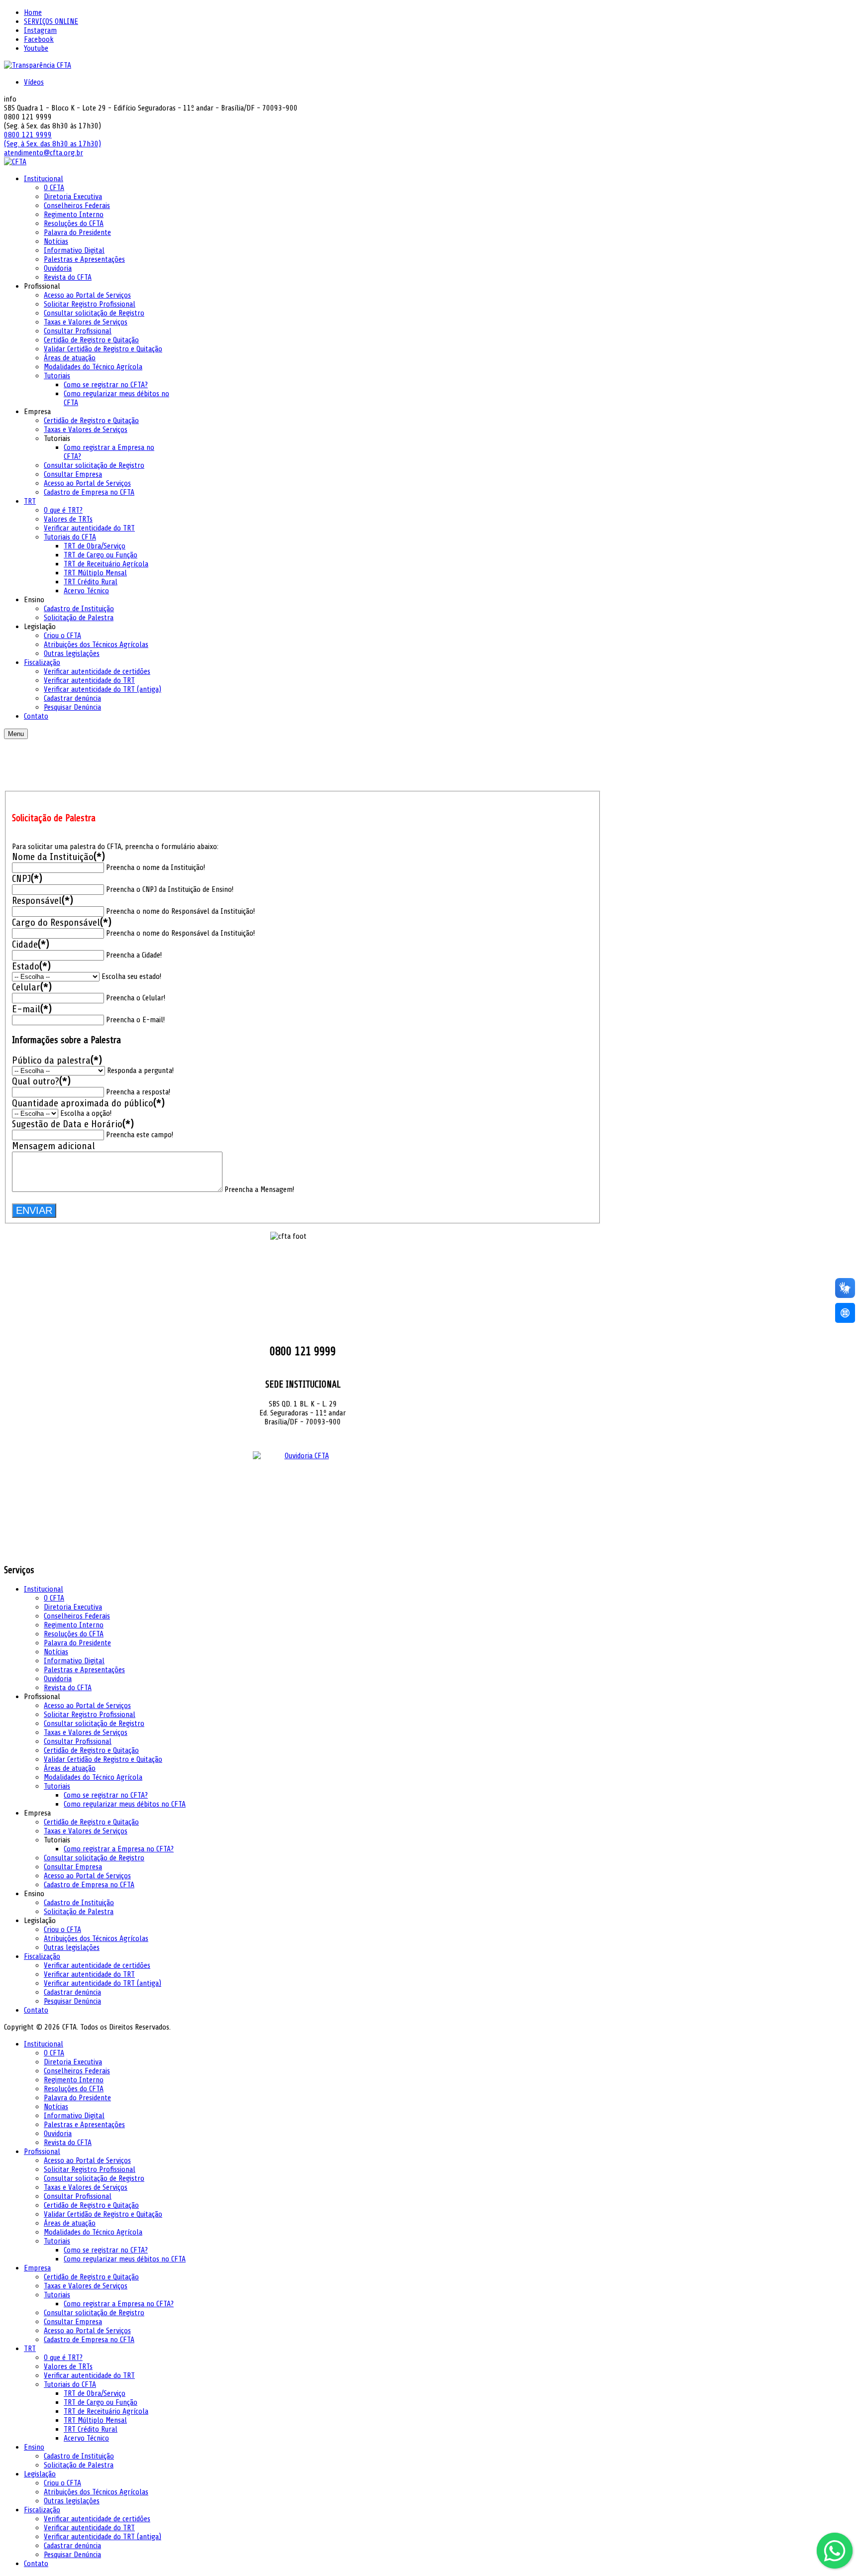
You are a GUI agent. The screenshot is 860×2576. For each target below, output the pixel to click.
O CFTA (54, 1598)
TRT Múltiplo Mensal (95, 2420)
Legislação (40, 2474)
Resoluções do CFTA (74, 1634)
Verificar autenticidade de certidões (97, 2519)
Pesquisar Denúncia (72, 2555)
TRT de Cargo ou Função (101, 2402)
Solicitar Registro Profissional (90, 2169)
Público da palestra (57, 1060)
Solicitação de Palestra (79, 1912)
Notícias (56, 1652)
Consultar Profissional (78, 2196)
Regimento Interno (74, 2080)
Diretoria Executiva (73, 1607)
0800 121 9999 (28, 135)
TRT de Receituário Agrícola (106, 2411)
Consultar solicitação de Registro (94, 2178)
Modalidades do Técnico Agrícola (93, 1777)
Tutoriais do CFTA (70, 2384)
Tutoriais (57, 2241)
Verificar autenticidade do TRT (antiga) (103, 2537)
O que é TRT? (63, 2358)
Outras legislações (72, 1947)
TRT (30, 2349)
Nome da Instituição (58, 857)
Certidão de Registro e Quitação (91, 2205)
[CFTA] (15, 162)
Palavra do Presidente (77, 1643)
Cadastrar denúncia (72, 2546)
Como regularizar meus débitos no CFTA (125, 1804)
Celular (32, 987)
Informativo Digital (74, 1661)
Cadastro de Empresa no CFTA (89, 2340)
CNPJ (27, 879)
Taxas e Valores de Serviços (86, 1732)
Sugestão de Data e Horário (73, 1124)
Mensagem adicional (54, 1146)
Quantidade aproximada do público (88, 1103)
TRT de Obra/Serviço (95, 2393)
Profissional (42, 2151)
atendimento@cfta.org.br (44, 153)
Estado (31, 966)
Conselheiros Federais (77, 1616)
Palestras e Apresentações (84, 1670)
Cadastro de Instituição (79, 1903)
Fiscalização (42, 2510)
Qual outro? (41, 1081)
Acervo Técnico (86, 2438)
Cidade (31, 944)
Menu (16, 734)
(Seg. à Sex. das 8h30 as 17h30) (53, 144)
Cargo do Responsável (62, 922)
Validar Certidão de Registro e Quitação (103, 2214)
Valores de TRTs (68, 2366)
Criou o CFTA (62, 1930)
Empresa (37, 2268)
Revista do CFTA (68, 1688)
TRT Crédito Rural (91, 2429)
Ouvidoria (58, 1679)
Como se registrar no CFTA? (106, 1795)
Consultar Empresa (73, 2322)
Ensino (34, 2447)
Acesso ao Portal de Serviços (87, 2160)
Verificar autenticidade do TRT (89, 2375)
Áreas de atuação (70, 1768)
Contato (36, 2010)
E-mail (32, 1009)
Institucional (44, 2044)
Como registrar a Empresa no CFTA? (119, 1849)
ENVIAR (34, 1210)
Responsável (43, 901)
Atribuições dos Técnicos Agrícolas (96, 1938)
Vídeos (34, 82)
